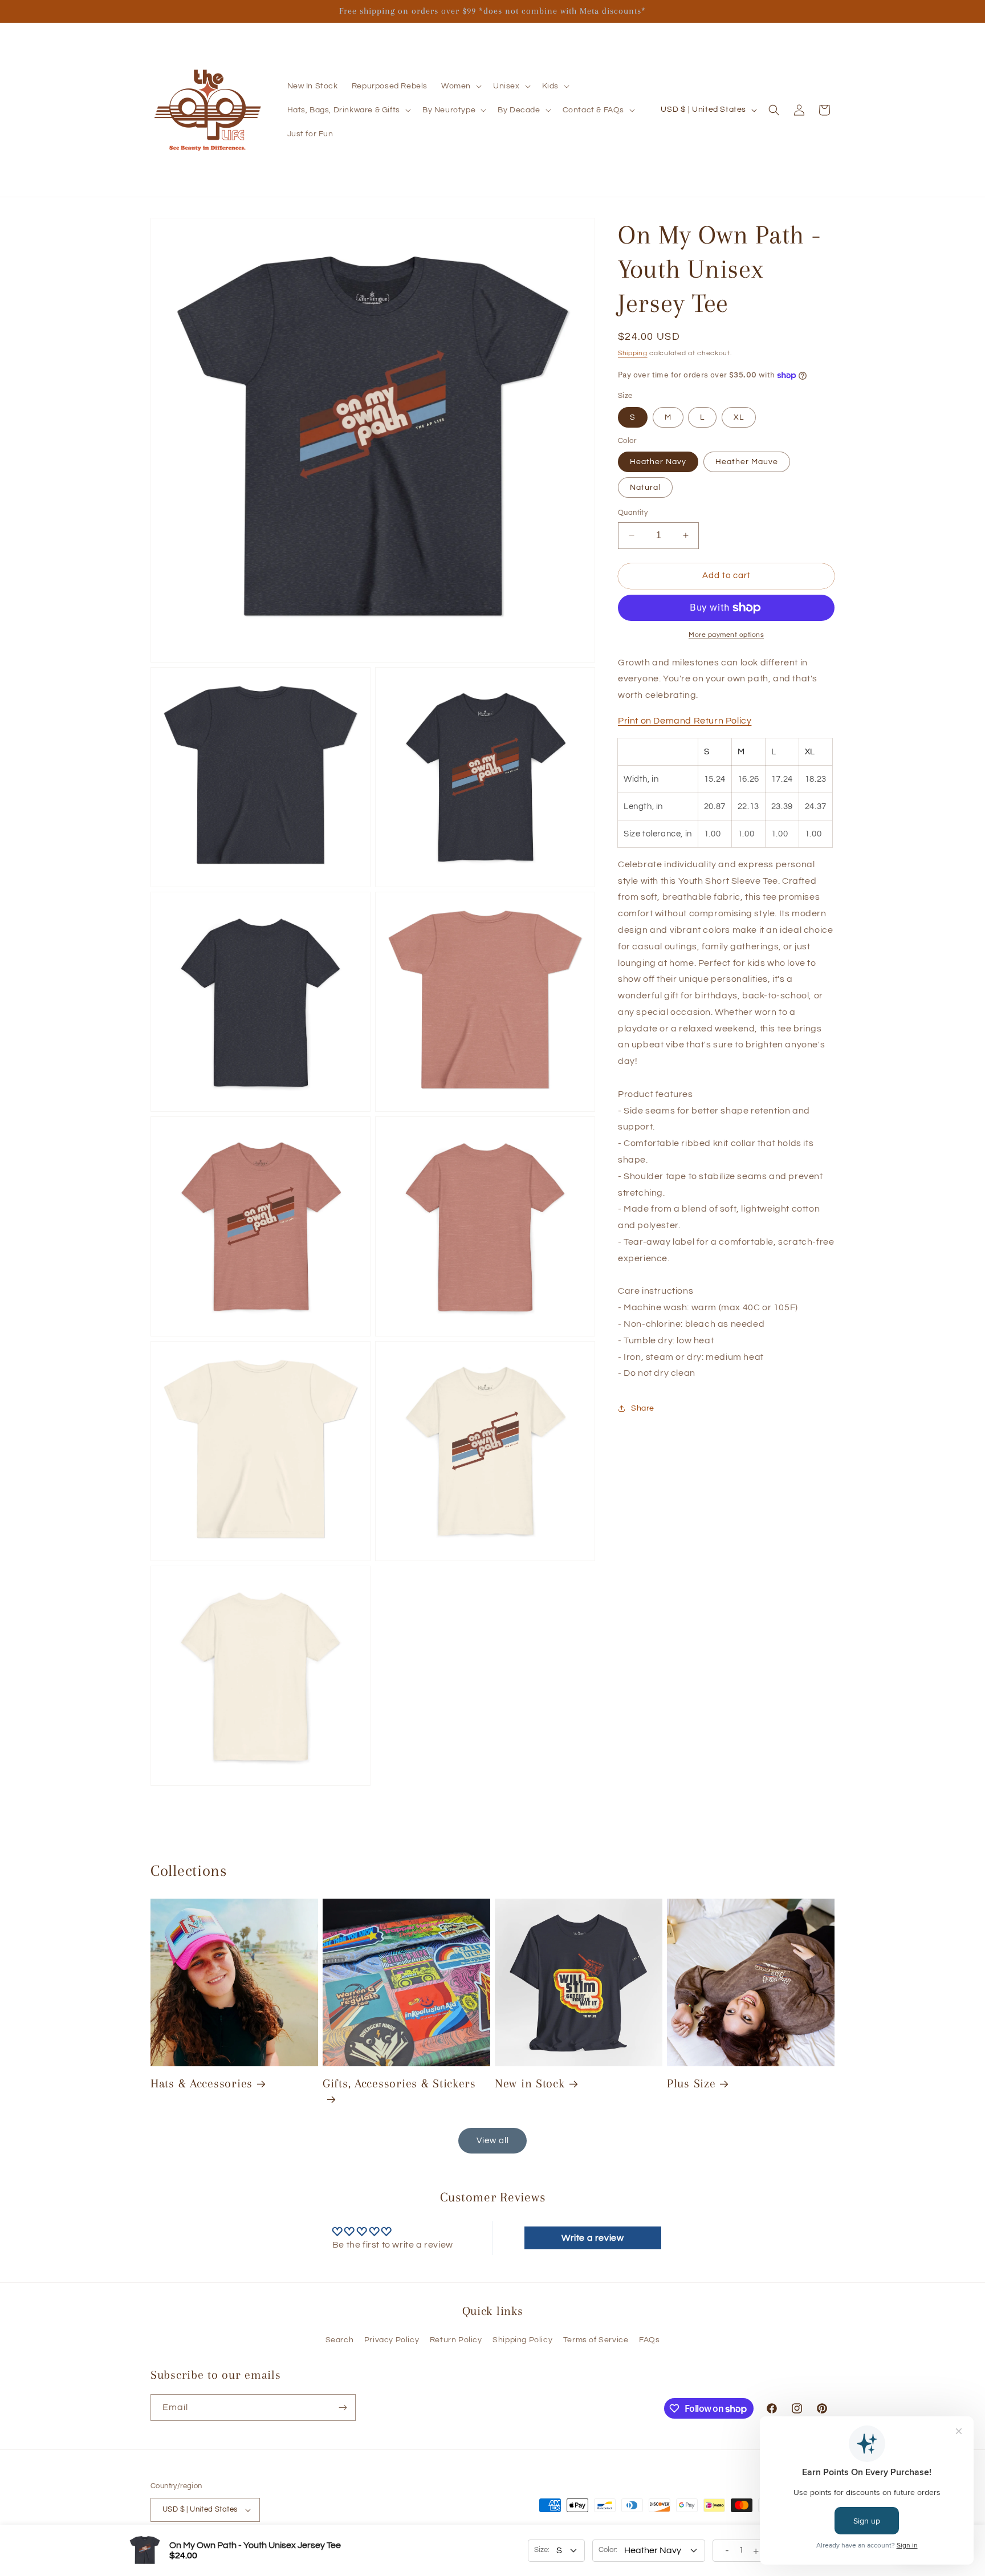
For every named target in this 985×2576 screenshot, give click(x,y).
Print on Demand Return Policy (685, 721)
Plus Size (691, 2083)
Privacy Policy (392, 2340)
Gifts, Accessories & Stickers (399, 2083)
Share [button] (643, 1408)
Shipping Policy (522, 2340)
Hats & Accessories (202, 2083)
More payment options (726, 635)
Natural (645, 487)
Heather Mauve (747, 462)
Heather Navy (658, 462)
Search (340, 2340)
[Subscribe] (343, 2408)
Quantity (633, 513)
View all (493, 2141)
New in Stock (530, 2083)
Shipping (633, 353)
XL (739, 417)
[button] (460, 86)
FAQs (649, 2340)
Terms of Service (596, 2340)
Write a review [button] (593, 2238)
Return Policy (456, 2340)
